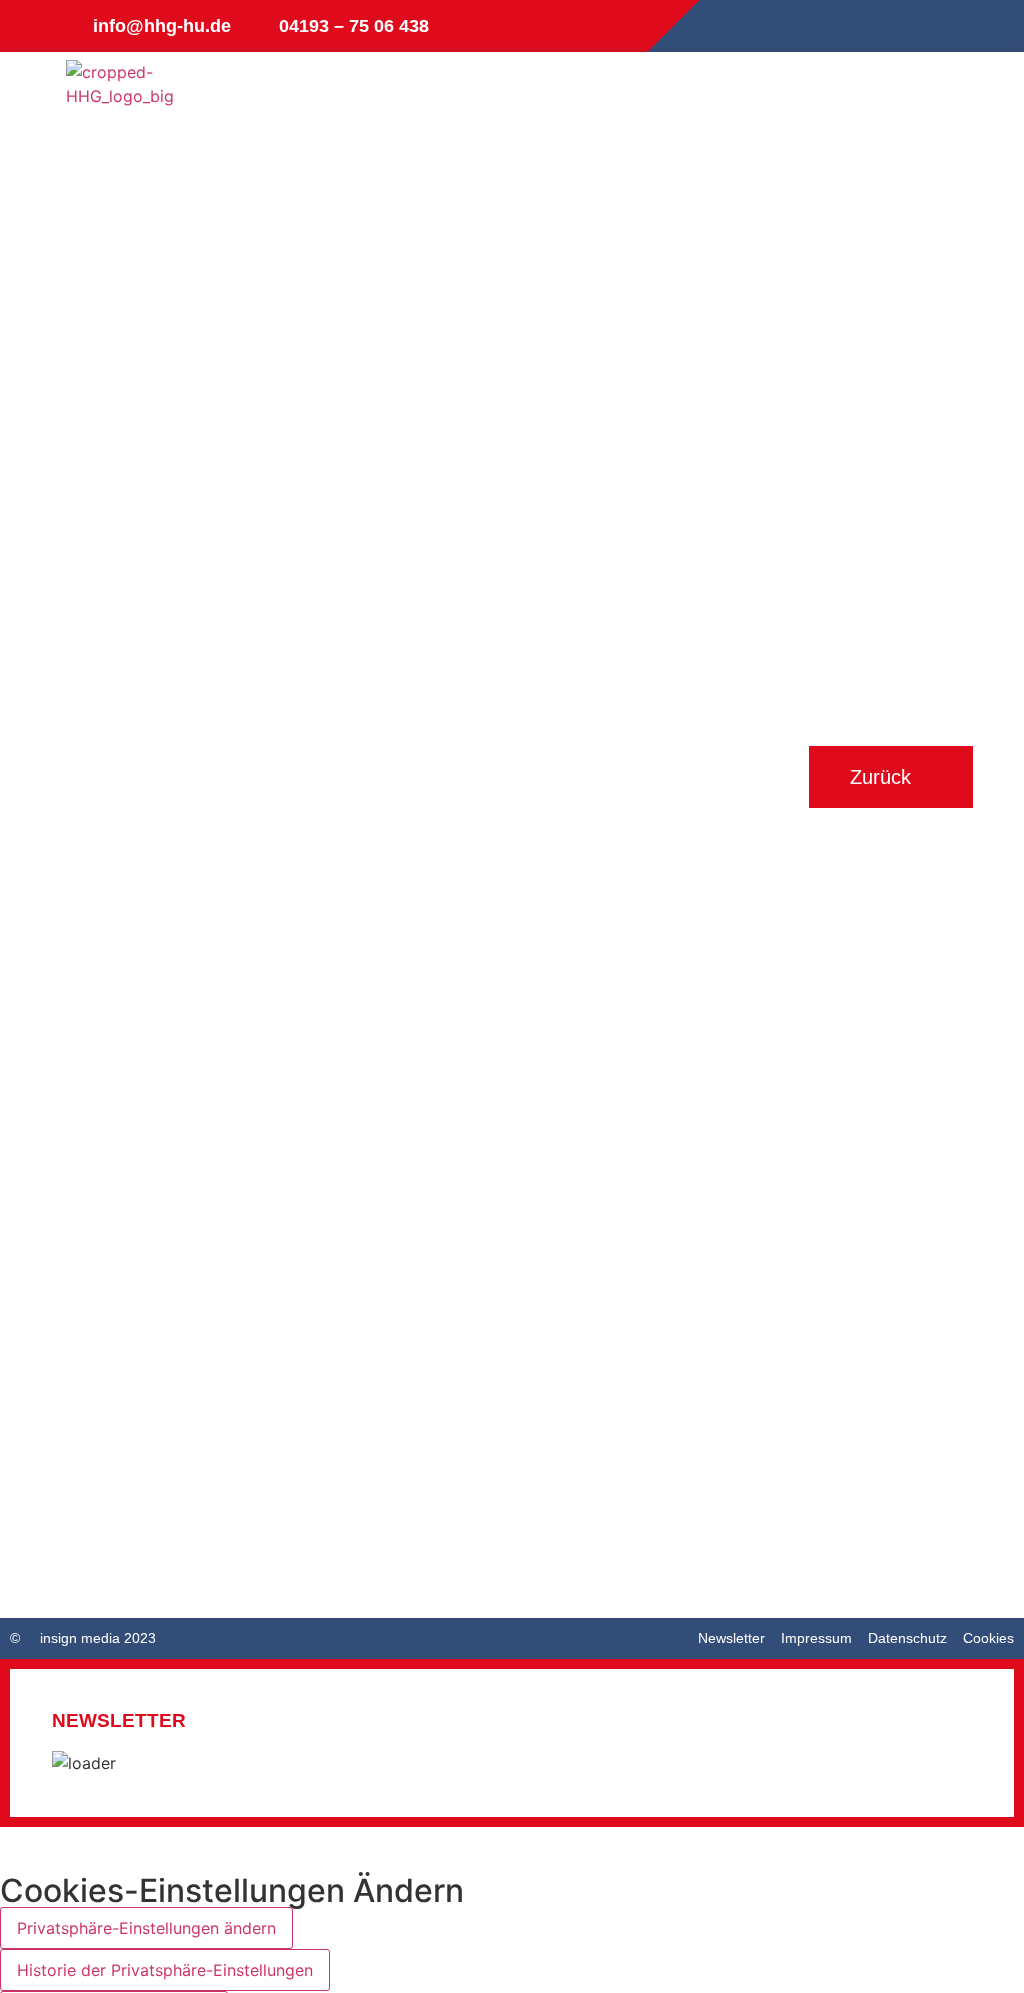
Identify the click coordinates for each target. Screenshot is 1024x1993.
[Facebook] (940, 26)
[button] (938, 100)
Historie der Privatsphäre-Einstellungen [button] (165, 1970)
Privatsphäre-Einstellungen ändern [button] (146, 1928)
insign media (80, 1638)
